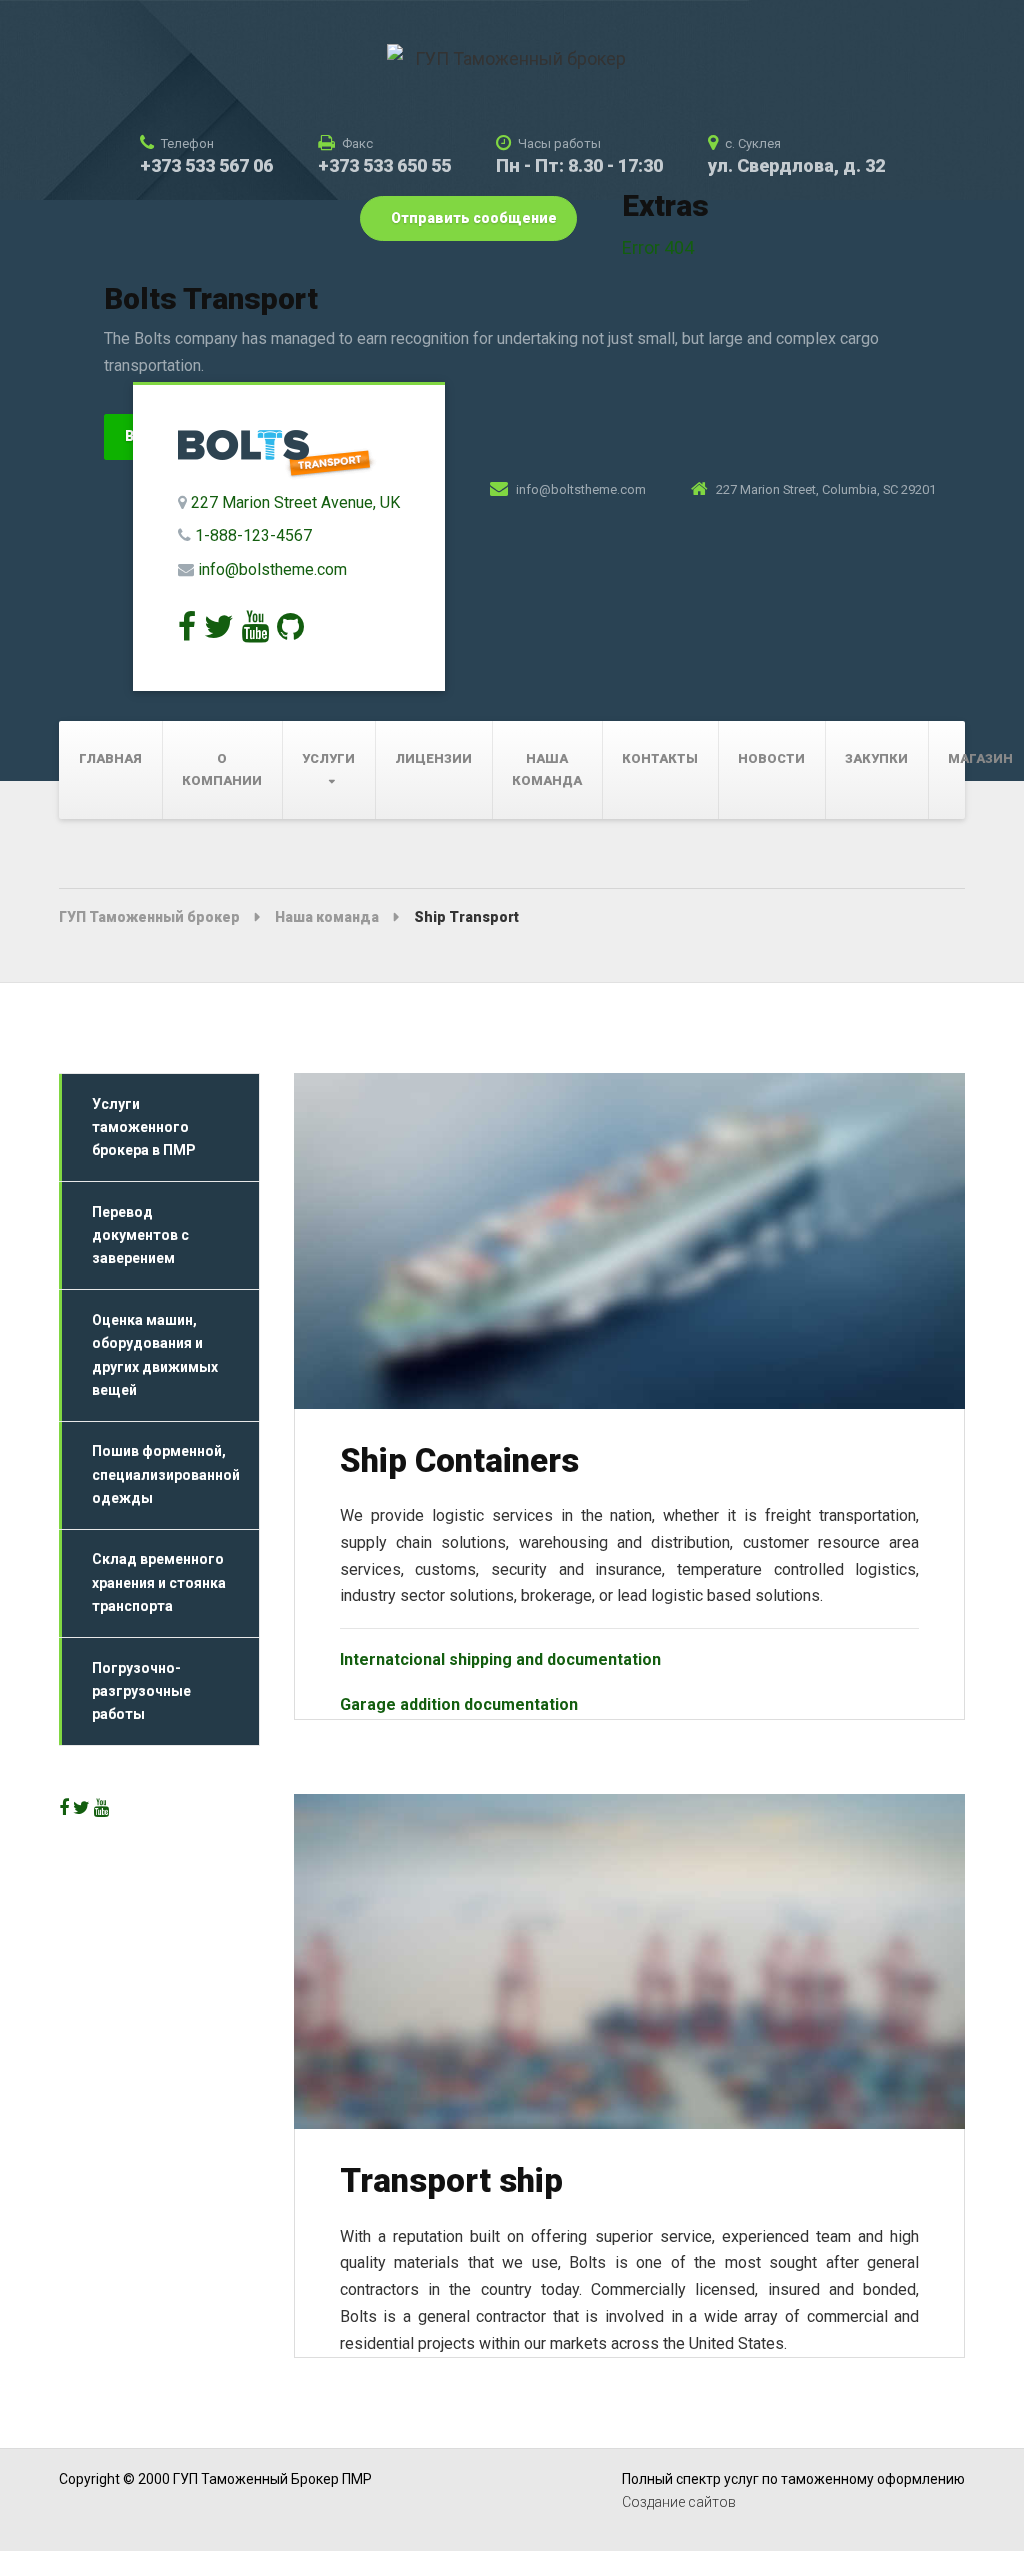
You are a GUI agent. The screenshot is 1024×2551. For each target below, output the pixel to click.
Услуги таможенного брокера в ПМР (144, 1127)
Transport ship (451, 2180)
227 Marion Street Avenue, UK (295, 502)
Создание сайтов (679, 2502)
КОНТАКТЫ (660, 758)
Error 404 (658, 247)
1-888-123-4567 (253, 535)
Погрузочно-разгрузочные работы (141, 1691)
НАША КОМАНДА (547, 769)
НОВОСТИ (771, 758)
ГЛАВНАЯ (110, 758)
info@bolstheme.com (272, 569)
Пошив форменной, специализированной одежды (166, 1474)
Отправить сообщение (472, 218)
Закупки (876, 758)
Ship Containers (459, 1460)
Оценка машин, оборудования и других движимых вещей (155, 1355)
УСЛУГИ (328, 758)
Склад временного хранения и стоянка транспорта (159, 1582)
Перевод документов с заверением (140, 1235)
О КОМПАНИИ (222, 769)
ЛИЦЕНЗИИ (433, 758)
